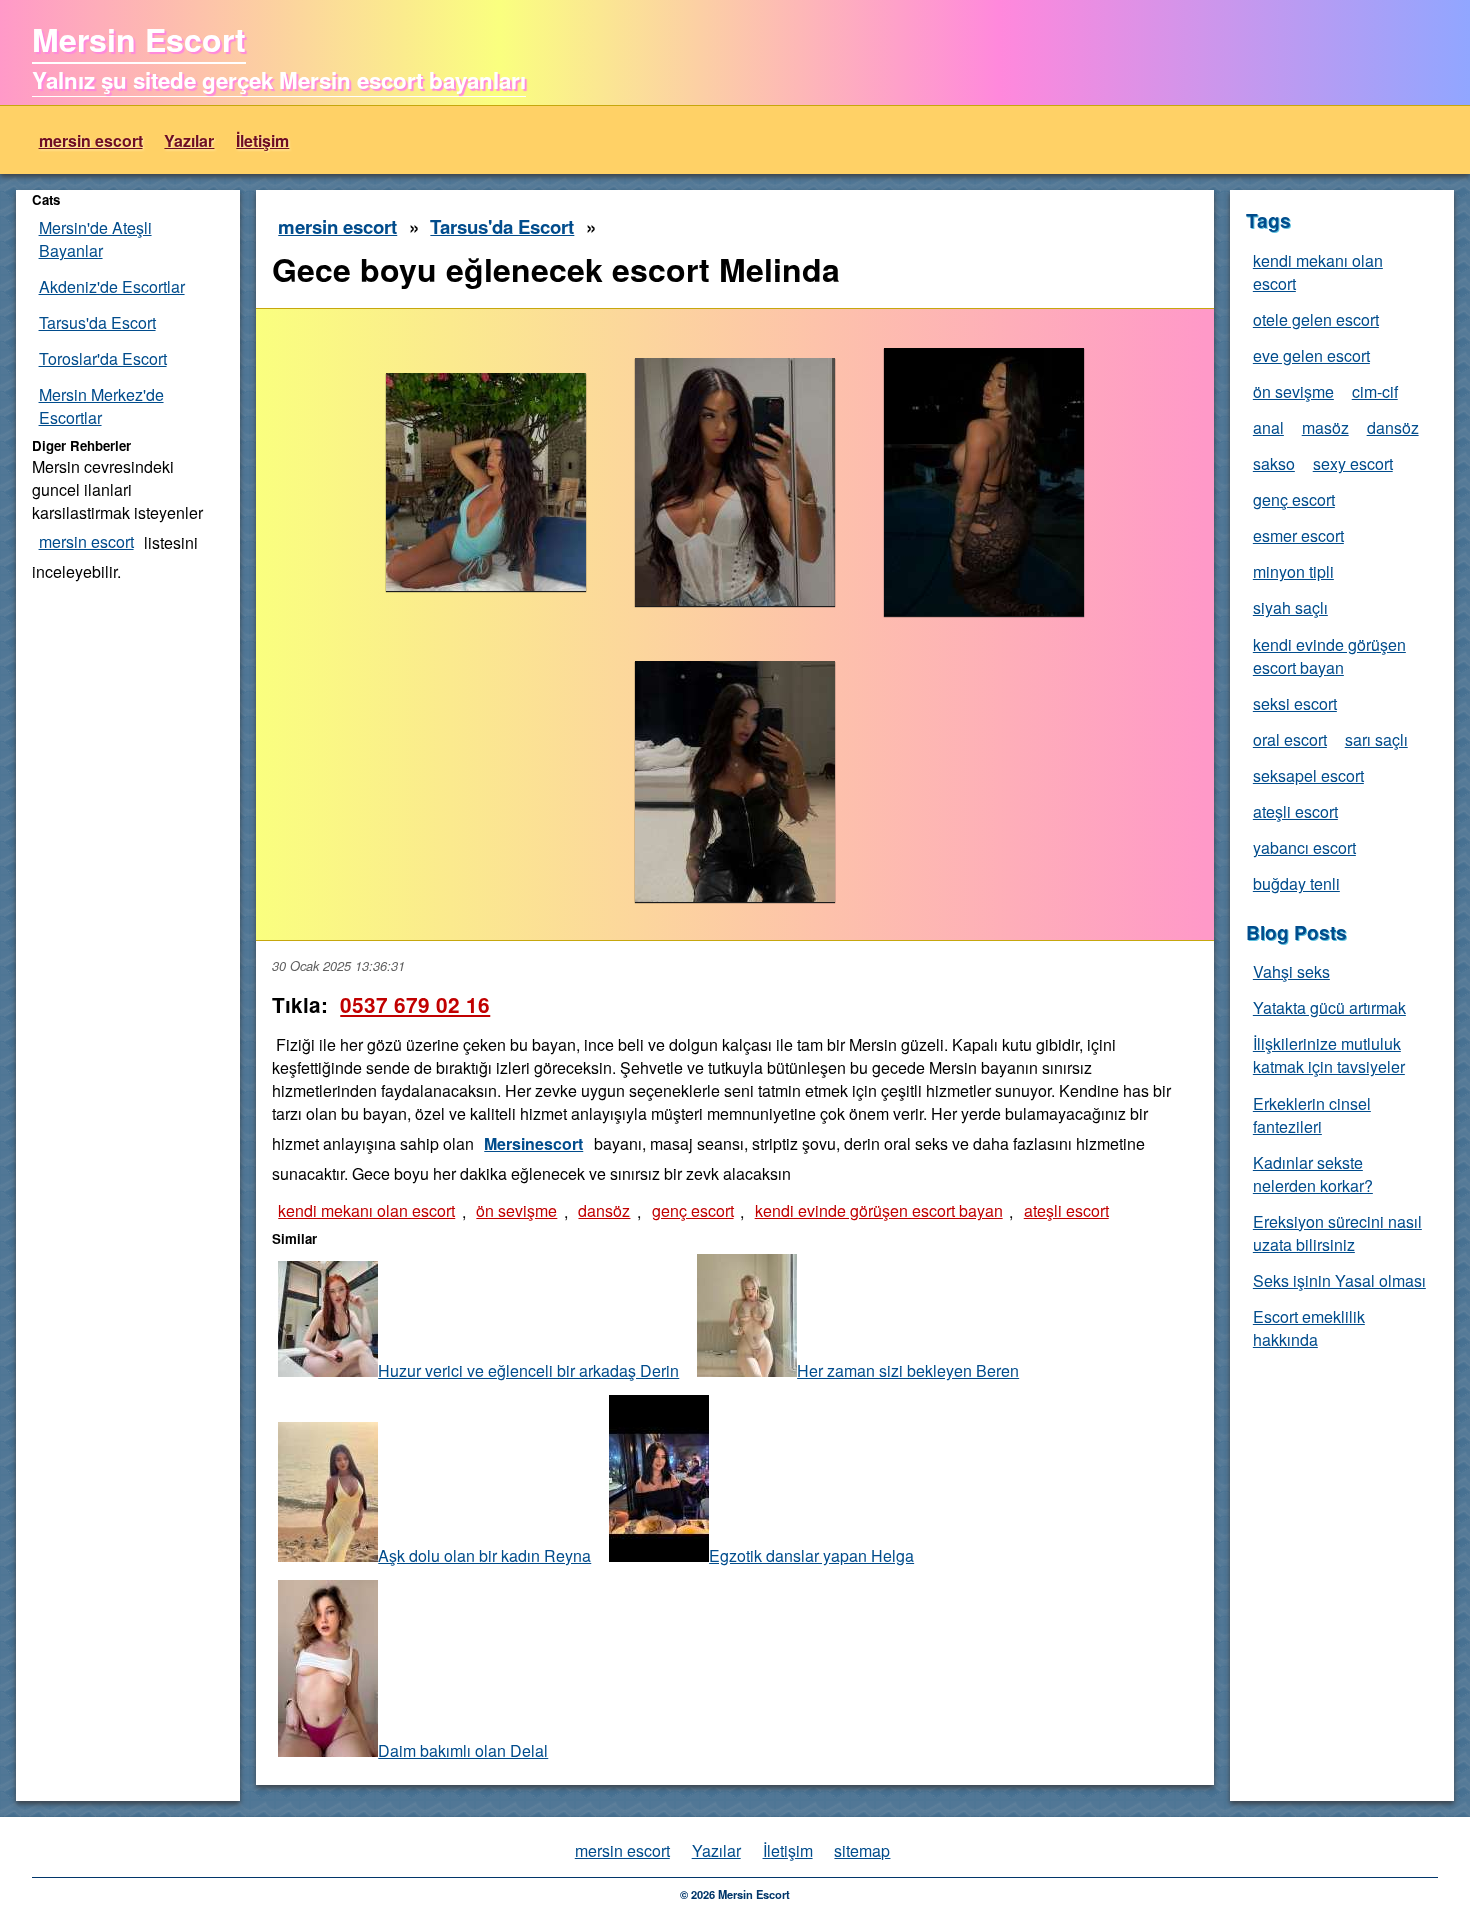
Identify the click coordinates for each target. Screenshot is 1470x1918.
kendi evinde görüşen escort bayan (879, 1210)
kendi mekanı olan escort (366, 1210)
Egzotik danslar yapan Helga (811, 1555)
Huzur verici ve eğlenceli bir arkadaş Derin (528, 1370)
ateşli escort (1066, 1210)
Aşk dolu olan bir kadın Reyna (484, 1555)
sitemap (862, 1850)
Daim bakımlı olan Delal (463, 1750)
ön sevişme (516, 1210)
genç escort (693, 1210)
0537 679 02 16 (415, 1004)
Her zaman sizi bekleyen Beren (908, 1370)
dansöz (604, 1210)
